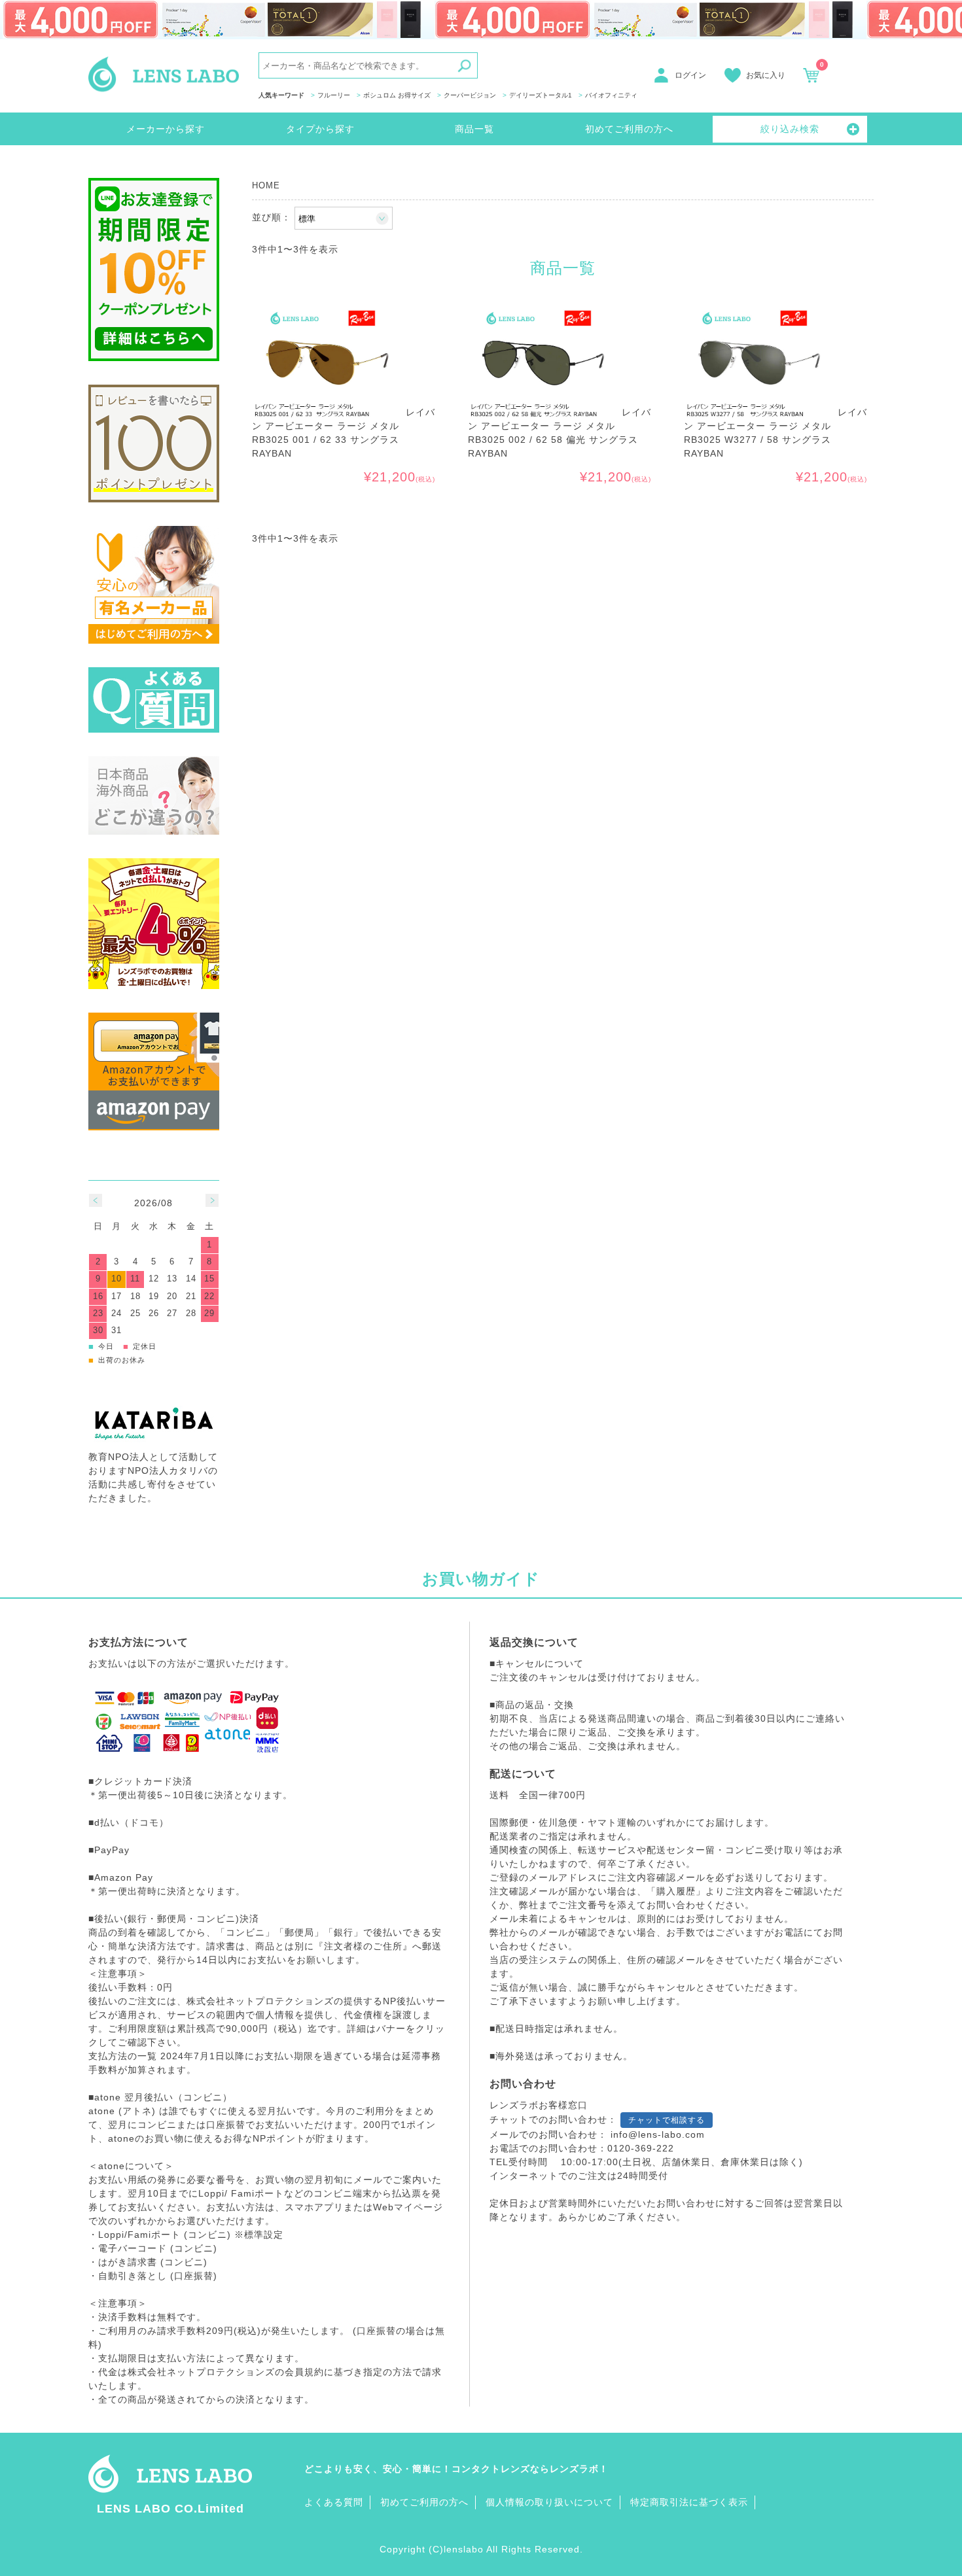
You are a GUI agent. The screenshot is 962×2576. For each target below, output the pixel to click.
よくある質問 (334, 2502)
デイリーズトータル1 (541, 95)
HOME (266, 186)
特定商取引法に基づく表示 (689, 2502)
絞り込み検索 (790, 129)
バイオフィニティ (611, 95)
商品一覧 (474, 129)
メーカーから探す (166, 129)
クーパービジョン (470, 95)
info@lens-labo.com (658, 2134)
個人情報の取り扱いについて (549, 2502)
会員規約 (304, 2372)
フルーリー (334, 95)
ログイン (690, 75)
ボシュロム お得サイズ (397, 95)
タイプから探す (320, 129)
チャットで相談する (667, 2120)
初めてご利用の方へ (629, 129)
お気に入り (766, 75)
